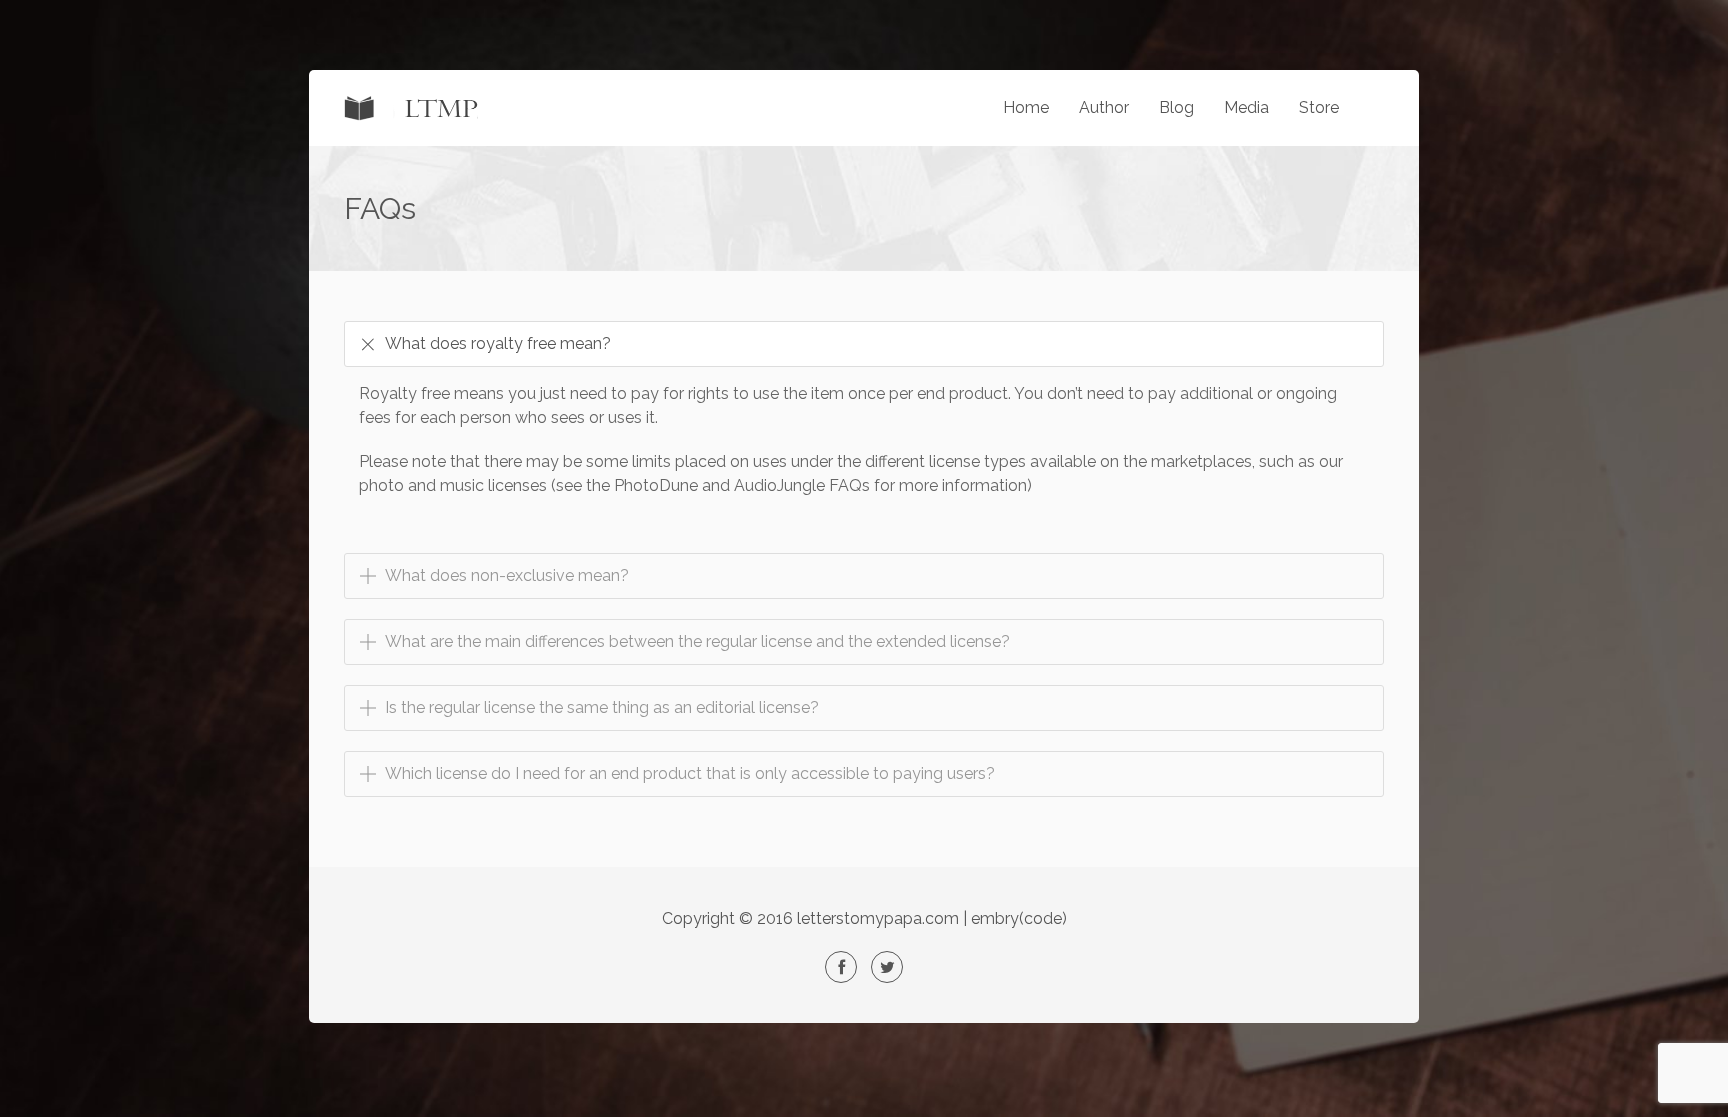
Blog (1176, 107)
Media (1246, 107)
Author (1104, 107)
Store (1319, 107)
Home (1026, 107)
